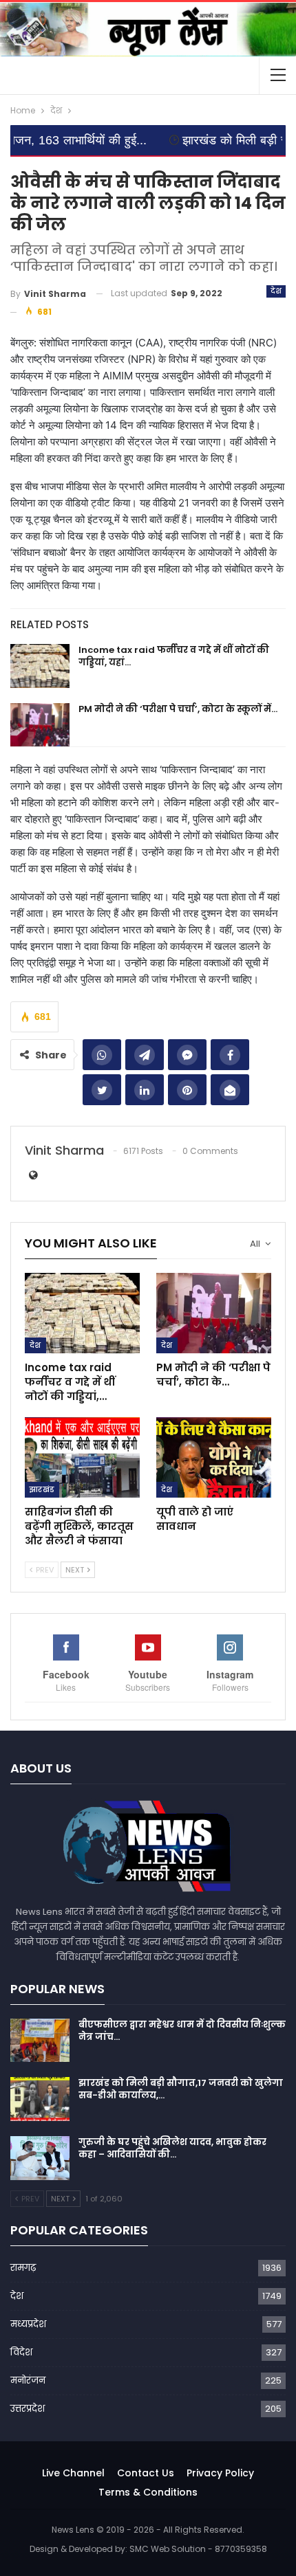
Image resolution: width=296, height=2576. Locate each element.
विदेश (21, 2352)
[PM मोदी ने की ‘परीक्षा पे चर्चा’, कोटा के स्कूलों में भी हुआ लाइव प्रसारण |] (40, 725)
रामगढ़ (23, 2268)
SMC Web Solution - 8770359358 (198, 2549)
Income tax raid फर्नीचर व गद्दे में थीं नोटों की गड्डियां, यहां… (174, 656)
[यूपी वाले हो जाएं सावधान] (214, 1457)
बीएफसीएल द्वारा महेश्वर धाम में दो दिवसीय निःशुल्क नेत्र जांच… (182, 2031)
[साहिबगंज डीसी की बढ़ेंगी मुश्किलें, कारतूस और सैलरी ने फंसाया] (82, 1457)
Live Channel (73, 2473)
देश (276, 291)
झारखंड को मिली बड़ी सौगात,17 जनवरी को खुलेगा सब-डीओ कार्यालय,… (181, 2089)
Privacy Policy (220, 2473)
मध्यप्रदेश (28, 2324)
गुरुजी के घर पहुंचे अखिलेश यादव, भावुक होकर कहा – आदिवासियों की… (172, 2148)
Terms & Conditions (148, 2492)
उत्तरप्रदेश (28, 2409)
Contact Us (146, 2473)
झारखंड (42, 1489)
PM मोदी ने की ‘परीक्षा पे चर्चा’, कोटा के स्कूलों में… (178, 709)
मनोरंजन (28, 2380)
